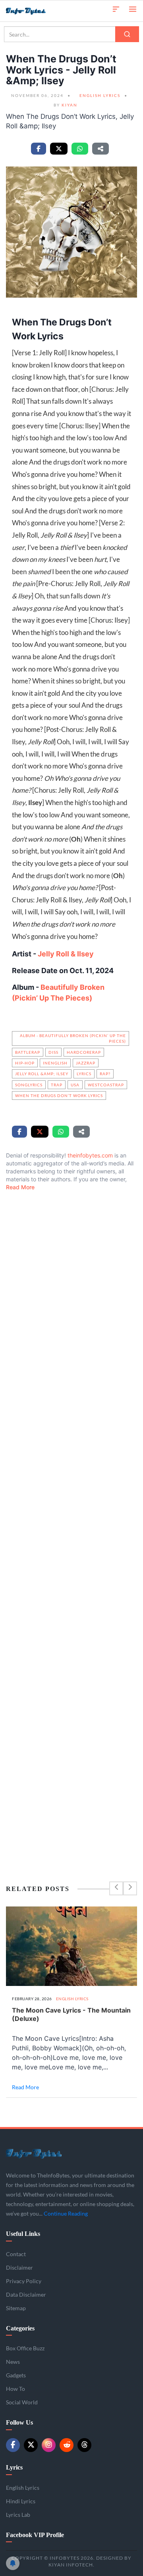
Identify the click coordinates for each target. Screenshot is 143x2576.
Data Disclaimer (26, 2294)
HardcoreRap (84, 1052)
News (13, 2362)
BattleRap (28, 1052)
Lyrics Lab (18, 2515)
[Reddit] (67, 2445)
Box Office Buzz (25, 2348)
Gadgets (16, 2375)
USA (75, 1085)
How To (15, 2389)
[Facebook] (13, 2445)
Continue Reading (66, 2213)
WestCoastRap (106, 1085)
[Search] (127, 34)
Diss (53, 1052)
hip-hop (25, 1063)
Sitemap (16, 2308)
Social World (22, 2402)
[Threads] (84, 2445)
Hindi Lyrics (21, 2501)
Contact (16, 2254)
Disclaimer (19, 2267)
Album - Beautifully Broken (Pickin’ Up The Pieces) (73, 1038)
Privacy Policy (24, 2281)
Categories (20, 2328)
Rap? (105, 1074)
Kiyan (70, 105)
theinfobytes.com (90, 1155)
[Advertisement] (71, 1519)
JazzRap (86, 1063)
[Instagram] (49, 2445)
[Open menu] (133, 9)
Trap (57, 1085)
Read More (20, 1187)
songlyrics (29, 1085)
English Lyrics (100, 95)
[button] (116, 9)
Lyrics (84, 1074)
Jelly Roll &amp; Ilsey (42, 1074)
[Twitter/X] (31, 2445)
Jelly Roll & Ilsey (66, 954)
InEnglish (55, 1063)
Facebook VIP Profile (35, 2535)
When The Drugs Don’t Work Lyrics (59, 1095)
